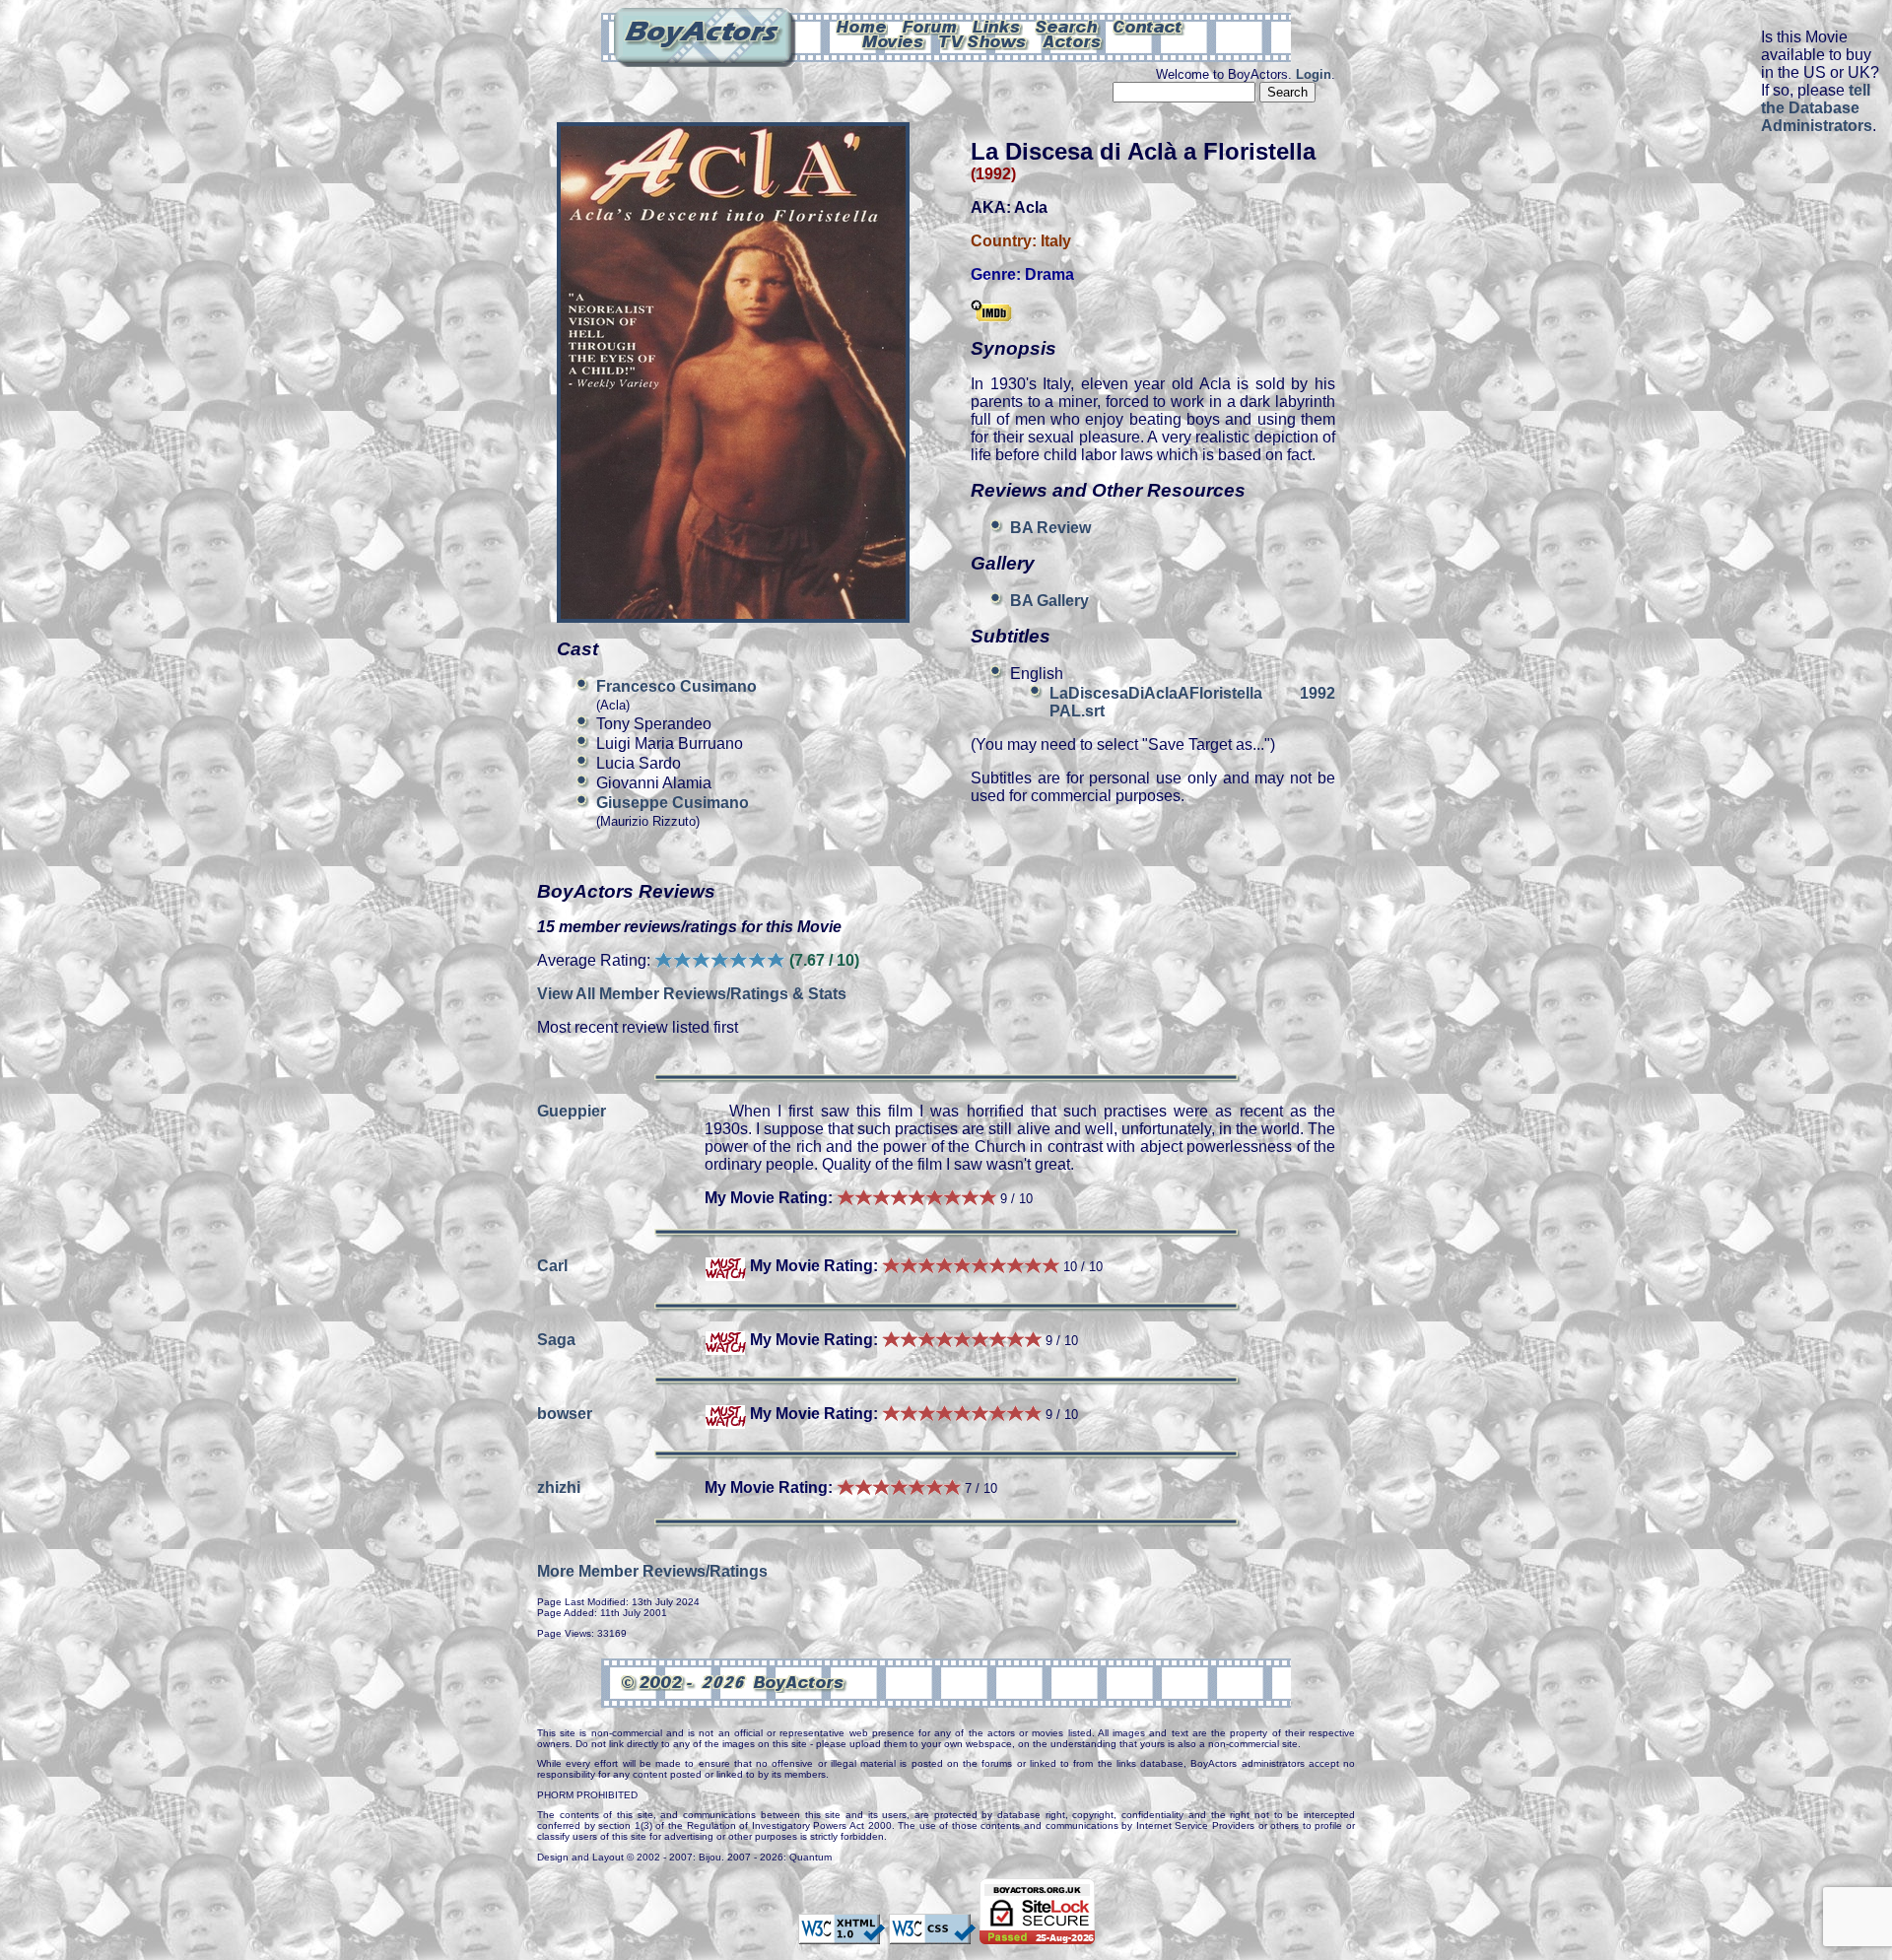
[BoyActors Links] (997, 26)
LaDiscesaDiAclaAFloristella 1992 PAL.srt (1192, 702)
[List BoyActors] (1073, 40)
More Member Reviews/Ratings (652, 1571)
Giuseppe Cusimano (673, 803)
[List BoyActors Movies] (894, 40)
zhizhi (559, 1487)
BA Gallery (1049, 601)
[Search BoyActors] (1068, 26)
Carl (552, 1266)
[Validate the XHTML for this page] (842, 1934)
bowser (565, 1414)
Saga (556, 1340)
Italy (1056, 241)
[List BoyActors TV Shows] (984, 40)
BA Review (1050, 528)
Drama (1049, 274)
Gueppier (572, 1111)
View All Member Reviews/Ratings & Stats (692, 994)
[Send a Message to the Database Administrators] (1149, 26)
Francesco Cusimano (676, 686)
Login (1314, 74)
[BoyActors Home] (862, 26)
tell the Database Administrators (1817, 108)
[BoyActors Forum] (930, 26)
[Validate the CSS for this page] (932, 1934)
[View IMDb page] (991, 312)
